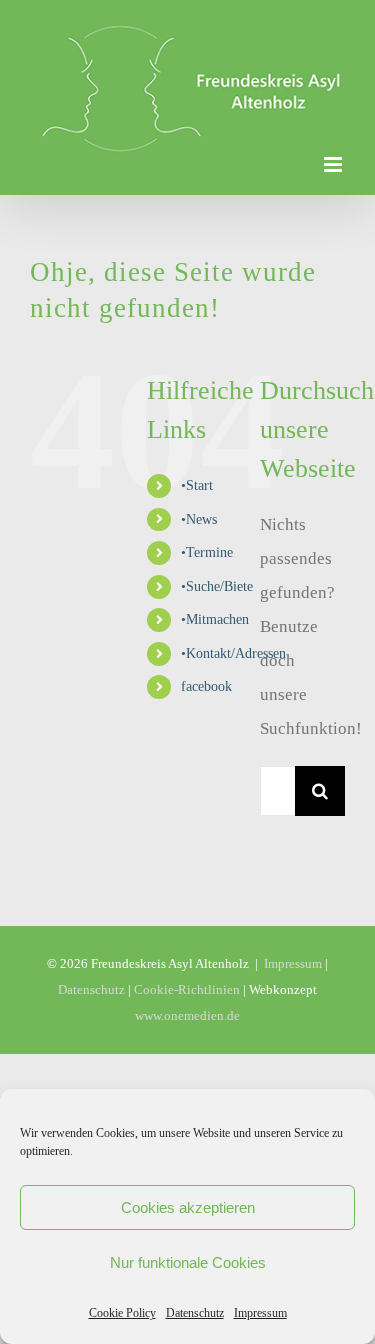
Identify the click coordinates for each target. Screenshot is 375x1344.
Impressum (260, 1313)
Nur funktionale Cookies (188, 1262)
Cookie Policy (122, 1313)
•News (199, 486)
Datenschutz (195, 1313)
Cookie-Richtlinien (187, 956)
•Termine (207, 519)
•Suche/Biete (217, 553)
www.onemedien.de (187, 982)
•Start (197, 452)
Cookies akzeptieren (188, 1207)
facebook (206, 654)
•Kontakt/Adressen (233, 620)
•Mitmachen (215, 586)
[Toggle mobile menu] (334, 131)
